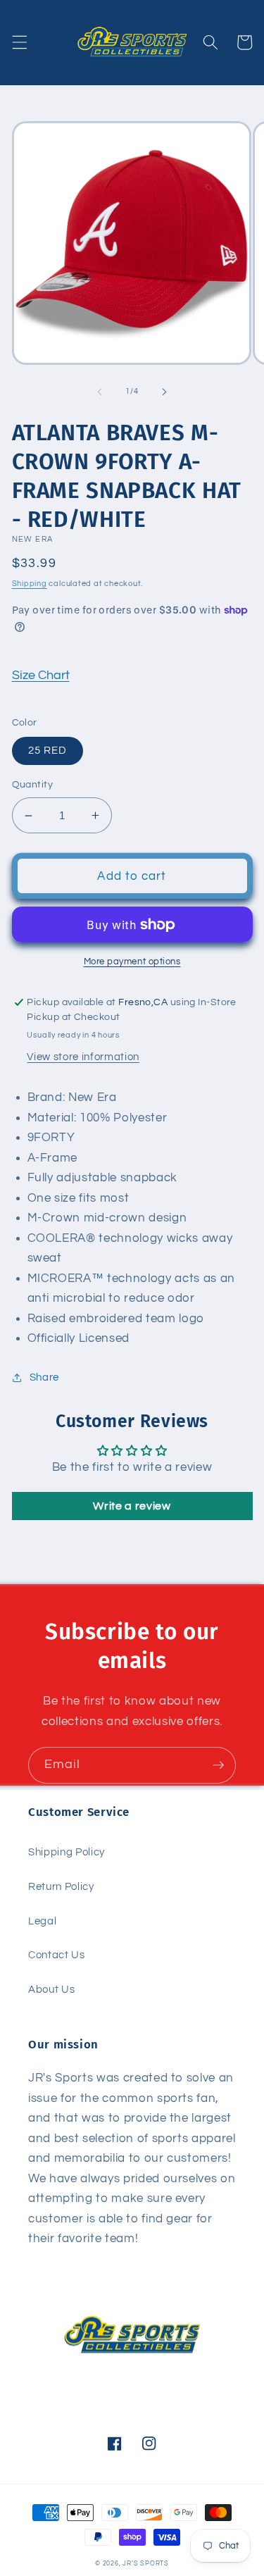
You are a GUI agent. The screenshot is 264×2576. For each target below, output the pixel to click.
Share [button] (44, 1377)
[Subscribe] (218, 1765)
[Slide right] (165, 392)
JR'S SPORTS (145, 2563)
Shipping (30, 584)
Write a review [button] (132, 1506)
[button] (19, 42)
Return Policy (61, 1886)
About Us (51, 1989)
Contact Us (57, 1955)
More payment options (132, 962)
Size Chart (41, 676)
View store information (83, 1057)
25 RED (48, 750)
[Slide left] (99, 392)
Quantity (33, 784)
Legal (42, 1921)
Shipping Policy (67, 1852)
